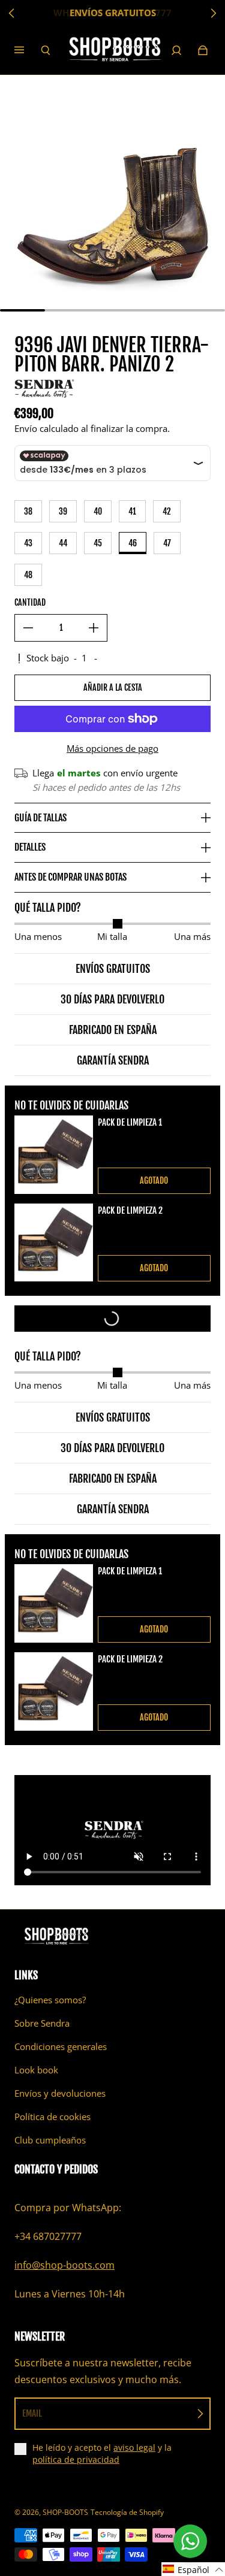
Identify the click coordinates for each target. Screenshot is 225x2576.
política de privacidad (76, 2459)
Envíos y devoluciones (60, 2093)
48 (28, 575)
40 (98, 511)
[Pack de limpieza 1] (54, 1155)
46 (133, 543)
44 (63, 543)
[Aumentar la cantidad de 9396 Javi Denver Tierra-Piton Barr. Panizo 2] (94, 628)
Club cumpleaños (50, 2140)
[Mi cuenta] (176, 50)
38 (28, 511)
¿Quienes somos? (50, 2000)
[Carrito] (203, 50)
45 (98, 543)
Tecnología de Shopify (127, 2512)
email (32, 2413)
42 (167, 511)
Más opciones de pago (112, 749)
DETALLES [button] (30, 847)
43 (28, 543)
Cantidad (30, 602)
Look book (36, 2070)
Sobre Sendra (42, 2023)
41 (132, 511)
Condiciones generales (61, 2047)
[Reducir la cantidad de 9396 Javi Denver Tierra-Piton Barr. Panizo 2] (28, 628)
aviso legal (134, 2447)
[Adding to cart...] (112, 1319)
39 (63, 511)
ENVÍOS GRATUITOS (113, 13)
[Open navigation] (28, 50)
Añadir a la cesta (113, 687)
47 (167, 543)
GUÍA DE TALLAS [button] (40, 818)
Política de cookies (52, 2117)
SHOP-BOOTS (65, 2512)
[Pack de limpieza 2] (54, 1243)
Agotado (154, 1180)
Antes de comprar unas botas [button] (70, 877)
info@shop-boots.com (64, 2265)
